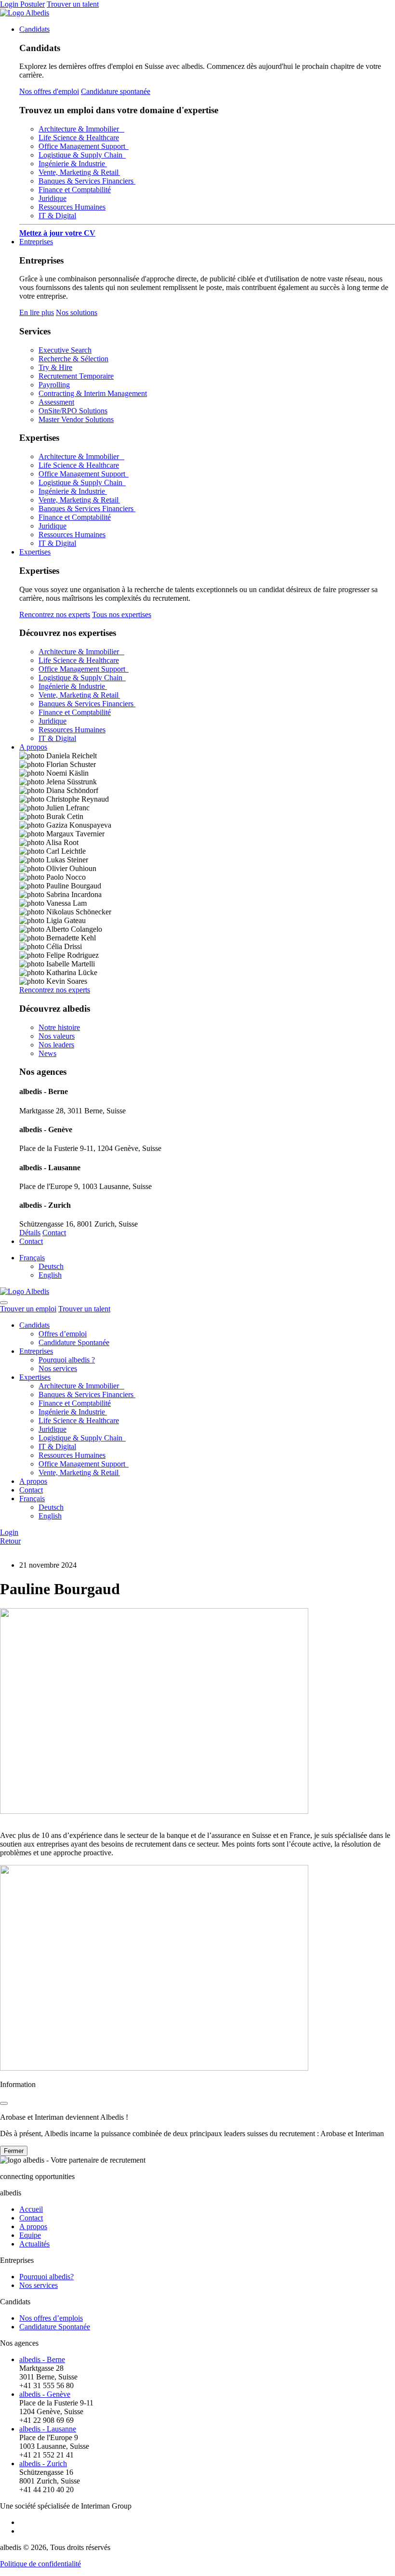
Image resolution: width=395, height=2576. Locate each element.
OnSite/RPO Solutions (73, 411)
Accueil (31, 2209)
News (47, 1053)
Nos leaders (56, 1045)
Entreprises (36, 242)
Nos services (58, 1368)
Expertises (35, 552)
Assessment (56, 402)
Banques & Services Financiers (87, 181)
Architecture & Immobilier (81, 129)
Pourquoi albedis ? (67, 1360)
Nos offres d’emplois (51, 2318)
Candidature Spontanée (74, 1342)
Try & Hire (55, 367)
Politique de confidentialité (40, 2564)
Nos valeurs (57, 1036)
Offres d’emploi (63, 1334)
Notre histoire (59, 1027)
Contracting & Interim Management (93, 393)
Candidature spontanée (116, 91)
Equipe (30, 2235)
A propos (33, 747)
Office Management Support (84, 146)
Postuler (33, 4)
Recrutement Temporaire (76, 376)
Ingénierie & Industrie (73, 164)
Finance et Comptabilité (75, 190)
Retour (10, 1541)
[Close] (4, 2103)
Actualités (34, 2244)
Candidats (34, 29)
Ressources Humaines (72, 207)
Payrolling (54, 385)
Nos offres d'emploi (49, 91)
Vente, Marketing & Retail (79, 172)
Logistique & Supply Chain (82, 155)
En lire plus (37, 312)
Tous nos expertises (122, 614)
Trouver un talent (73, 4)
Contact (54, 1233)
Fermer (14, 2151)
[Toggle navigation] (4, 1303)
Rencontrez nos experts (55, 614)
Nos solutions (77, 312)
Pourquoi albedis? (46, 2277)
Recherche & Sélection (73, 359)
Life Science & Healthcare (79, 138)
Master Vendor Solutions (76, 419)
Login (10, 4)
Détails (30, 1233)
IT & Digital (57, 216)
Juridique (53, 198)
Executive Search (65, 350)
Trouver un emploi (28, 1309)
